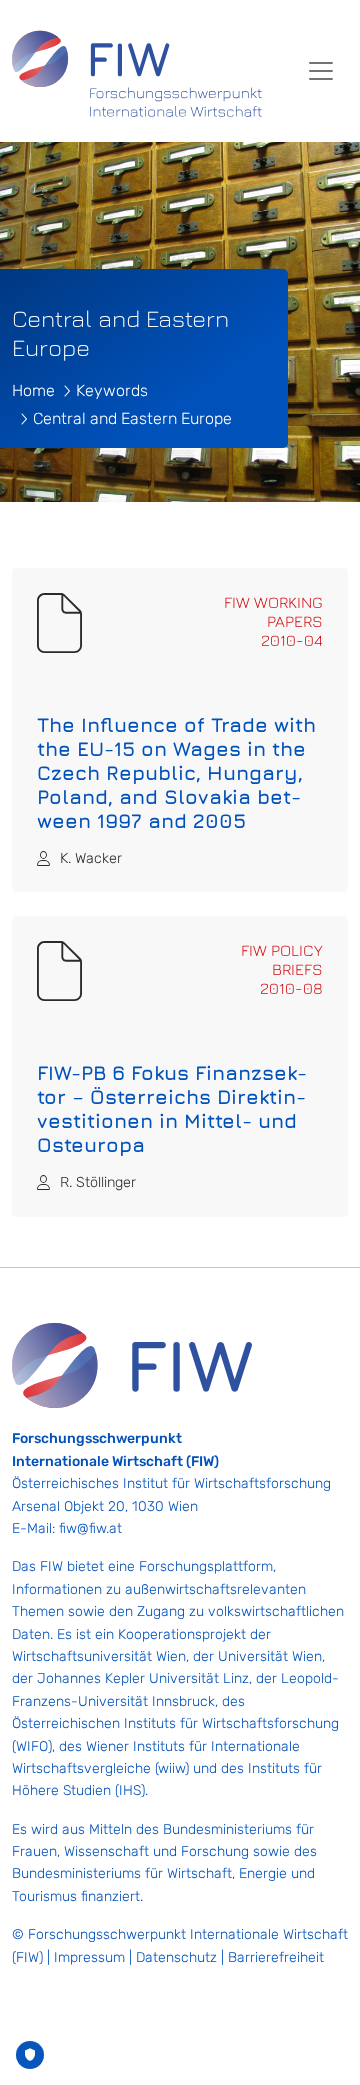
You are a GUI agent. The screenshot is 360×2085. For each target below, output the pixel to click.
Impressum (89, 1957)
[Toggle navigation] (321, 71)
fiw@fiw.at (90, 1528)
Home (33, 390)
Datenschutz (176, 1957)
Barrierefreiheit (276, 1957)
